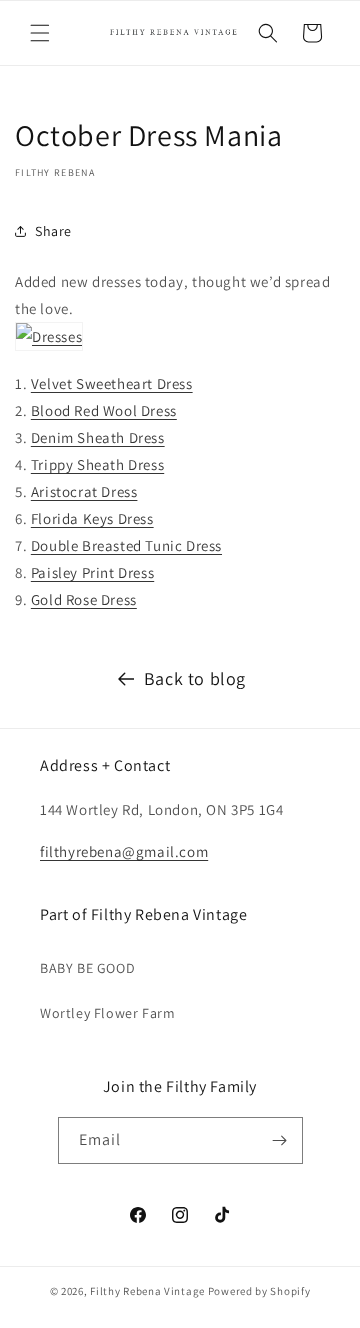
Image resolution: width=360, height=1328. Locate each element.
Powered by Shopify (259, 1291)
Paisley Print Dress (92, 572)
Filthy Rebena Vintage (147, 1291)
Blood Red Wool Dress (104, 410)
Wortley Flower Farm (107, 1013)
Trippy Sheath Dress (97, 464)
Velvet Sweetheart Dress (112, 383)
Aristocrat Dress (84, 491)
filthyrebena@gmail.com (124, 851)
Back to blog (195, 678)
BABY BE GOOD (87, 968)
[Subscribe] (280, 1140)
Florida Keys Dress (92, 518)
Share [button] (53, 231)
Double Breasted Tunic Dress (126, 545)
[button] (40, 33)
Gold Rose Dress (84, 599)
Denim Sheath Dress (98, 437)
